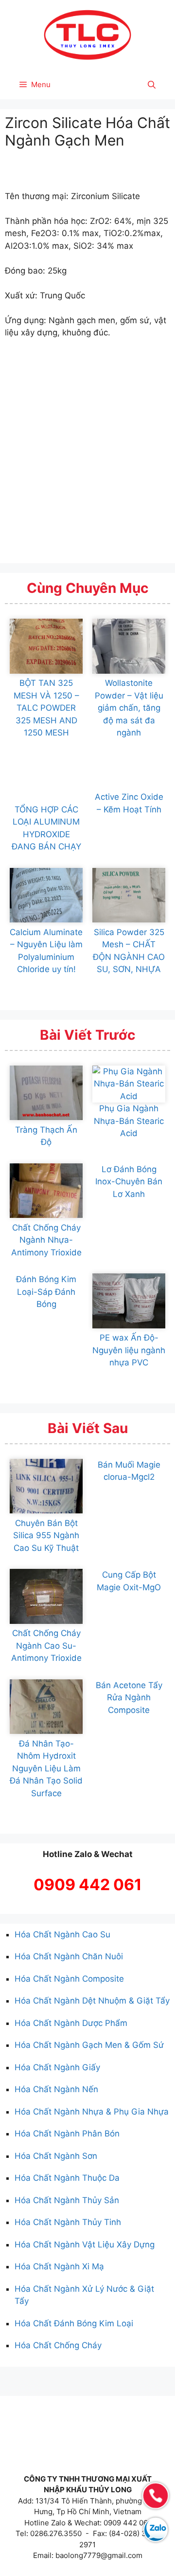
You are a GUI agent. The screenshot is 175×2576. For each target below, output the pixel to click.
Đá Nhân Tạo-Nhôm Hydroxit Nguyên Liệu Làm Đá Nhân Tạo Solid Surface (46, 1768)
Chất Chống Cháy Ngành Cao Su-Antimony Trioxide (46, 1646)
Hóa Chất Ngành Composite (69, 1979)
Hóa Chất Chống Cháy (58, 2345)
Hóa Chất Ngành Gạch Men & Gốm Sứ (89, 2045)
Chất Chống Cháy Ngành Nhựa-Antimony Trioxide (46, 1240)
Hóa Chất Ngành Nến (56, 2089)
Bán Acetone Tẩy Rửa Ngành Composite (129, 1698)
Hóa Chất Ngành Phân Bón (67, 2134)
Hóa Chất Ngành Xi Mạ (59, 2266)
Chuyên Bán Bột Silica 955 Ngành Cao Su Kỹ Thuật (46, 1536)
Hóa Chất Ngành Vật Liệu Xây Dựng (85, 2245)
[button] (152, 85)
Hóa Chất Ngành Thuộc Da (67, 2178)
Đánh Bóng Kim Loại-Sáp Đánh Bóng (46, 1292)
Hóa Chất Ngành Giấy (57, 2067)
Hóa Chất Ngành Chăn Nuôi (69, 1956)
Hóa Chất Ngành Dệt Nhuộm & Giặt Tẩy (92, 2001)
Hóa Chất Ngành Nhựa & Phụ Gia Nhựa (92, 2112)
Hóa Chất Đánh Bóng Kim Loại (74, 2323)
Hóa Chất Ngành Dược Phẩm (71, 2023)
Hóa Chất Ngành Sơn (56, 2156)
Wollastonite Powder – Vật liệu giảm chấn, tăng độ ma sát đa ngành (129, 708)
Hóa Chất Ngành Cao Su (62, 1934)
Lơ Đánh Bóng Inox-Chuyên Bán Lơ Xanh (129, 1182)
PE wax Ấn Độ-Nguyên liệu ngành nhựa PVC (129, 1350)
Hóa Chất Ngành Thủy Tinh (68, 2222)
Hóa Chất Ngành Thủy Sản (67, 2200)
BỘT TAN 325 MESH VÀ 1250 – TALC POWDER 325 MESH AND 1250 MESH (46, 708)
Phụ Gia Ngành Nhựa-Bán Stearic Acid (129, 1121)
